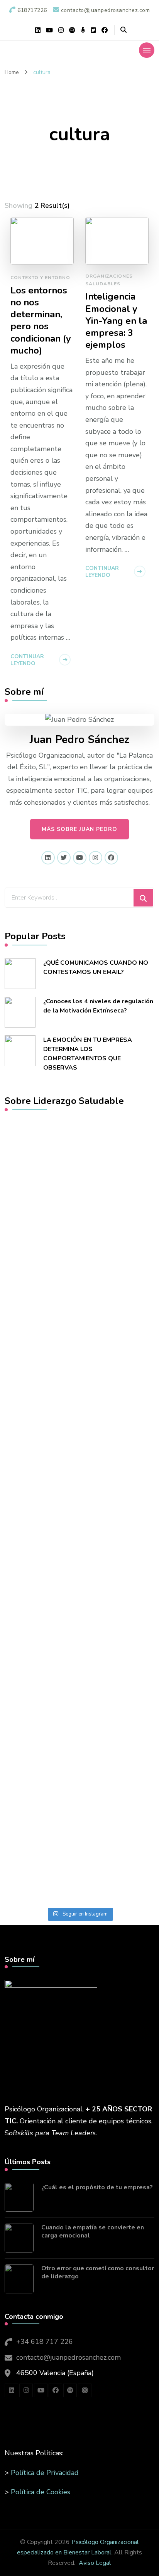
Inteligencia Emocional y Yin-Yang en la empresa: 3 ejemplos (116, 321)
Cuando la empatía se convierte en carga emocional (93, 2232)
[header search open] (123, 30)
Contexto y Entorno (40, 278)
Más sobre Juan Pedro (79, 829)
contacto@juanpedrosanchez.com (69, 2357)
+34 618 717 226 (45, 2342)
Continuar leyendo (27, 660)
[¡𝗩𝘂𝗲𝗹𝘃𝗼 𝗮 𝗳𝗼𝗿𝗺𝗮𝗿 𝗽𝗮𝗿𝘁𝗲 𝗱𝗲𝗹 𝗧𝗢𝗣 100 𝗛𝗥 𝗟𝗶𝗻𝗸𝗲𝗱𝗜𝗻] (79, 1265)
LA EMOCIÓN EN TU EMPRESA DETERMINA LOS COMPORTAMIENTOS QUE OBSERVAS (88, 1054)
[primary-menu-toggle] (147, 50)
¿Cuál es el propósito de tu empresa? (97, 2188)
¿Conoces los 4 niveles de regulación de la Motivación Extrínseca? (98, 1006)
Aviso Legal (95, 2563)
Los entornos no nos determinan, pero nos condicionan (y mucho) (41, 321)
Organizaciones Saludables (109, 280)
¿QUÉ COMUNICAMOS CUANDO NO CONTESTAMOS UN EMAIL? (96, 967)
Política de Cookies (41, 2492)
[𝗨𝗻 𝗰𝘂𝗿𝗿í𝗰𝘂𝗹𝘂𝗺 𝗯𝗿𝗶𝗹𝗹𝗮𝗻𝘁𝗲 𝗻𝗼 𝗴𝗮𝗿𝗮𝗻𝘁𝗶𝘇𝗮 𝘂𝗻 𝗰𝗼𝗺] (79, 1632)
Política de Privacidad (45, 2473)
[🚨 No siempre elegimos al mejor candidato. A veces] (79, 1848)
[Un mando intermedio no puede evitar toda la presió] (79, 1428)
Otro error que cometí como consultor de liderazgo (98, 2273)
